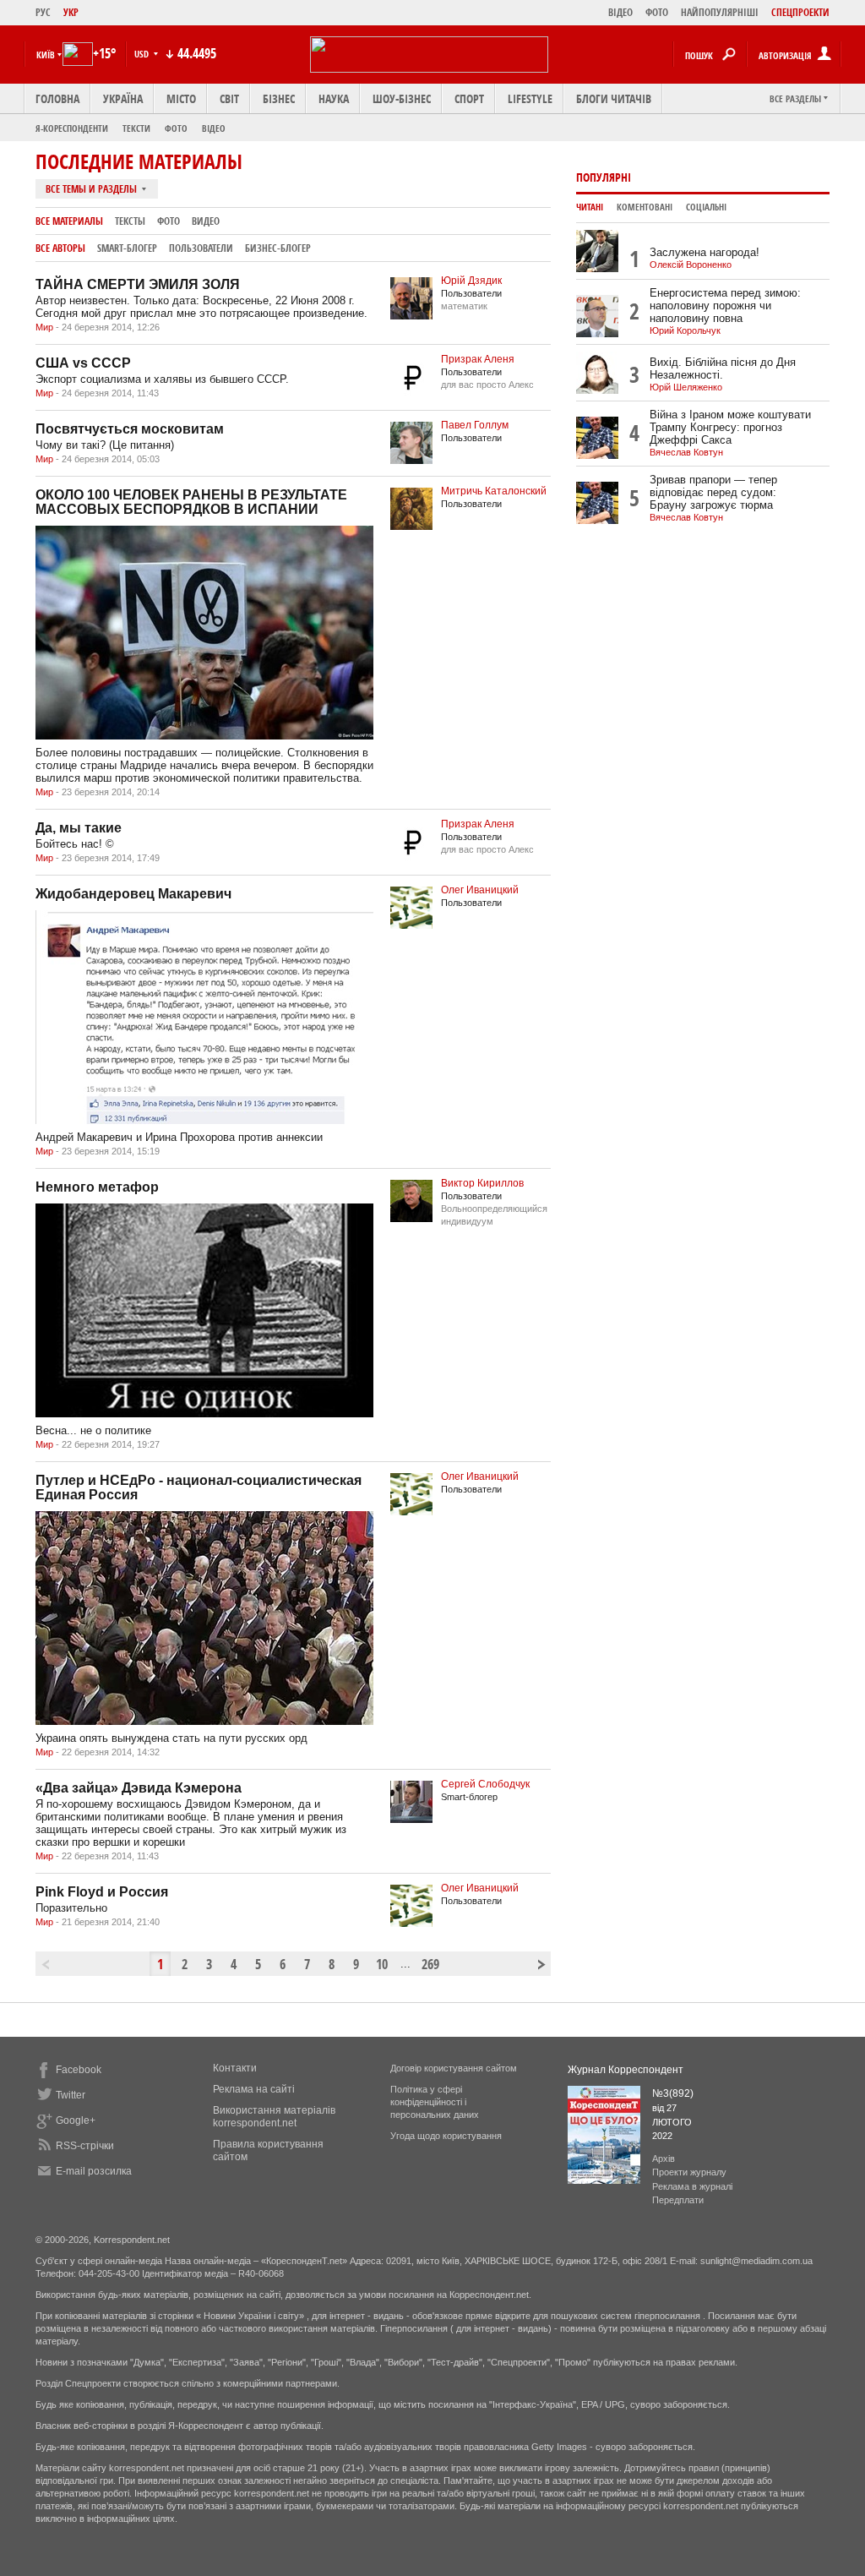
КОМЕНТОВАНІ (645, 207)
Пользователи (201, 248)
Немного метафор (97, 1187)
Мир (44, 327)
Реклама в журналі (692, 2186)
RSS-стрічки (85, 2146)
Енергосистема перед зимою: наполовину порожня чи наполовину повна (725, 306)
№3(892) (673, 2093)
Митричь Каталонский (494, 491)
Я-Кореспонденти (72, 128)
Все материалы (69, 221)
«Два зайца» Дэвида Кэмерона (139, 1788)
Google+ (76, 2120)
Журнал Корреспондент (626, 2070)
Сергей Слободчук (485, 1784)
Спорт (469, 98)
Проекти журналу (689, 2172)
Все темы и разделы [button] (92, 189)
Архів (664, 2158)
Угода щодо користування (446, 2136)
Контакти (235, 2068)
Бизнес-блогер (278, 248)
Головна (57, 98)
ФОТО (657, 12)
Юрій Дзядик (471, 281)
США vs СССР (83, 363)
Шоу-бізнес (402, 98)
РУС (43, 12)
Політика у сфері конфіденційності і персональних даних (435, 2102)
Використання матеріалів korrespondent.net (274, 2117)
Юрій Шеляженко (686, 387)
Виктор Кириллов (482, 1183)
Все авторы (60, 248)
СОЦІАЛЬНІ (706, 207)
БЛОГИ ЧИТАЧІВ (614, 98)
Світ (229, 98)
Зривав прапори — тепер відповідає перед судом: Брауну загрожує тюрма (713, 492)
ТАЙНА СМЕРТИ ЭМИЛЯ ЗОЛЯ (138, 284)
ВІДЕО (620, 12)
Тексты (130, 221)
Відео (214, 128)
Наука (334, 98)
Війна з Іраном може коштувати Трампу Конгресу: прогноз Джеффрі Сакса (730, 427)
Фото (176, 128)
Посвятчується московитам (130, 429)
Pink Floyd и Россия (102, 1892)
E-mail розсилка (94, 2171)
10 (382, 1964)
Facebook (79, 2070)
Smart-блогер (127, 248)
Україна (123, 98)
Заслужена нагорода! (705, 252)
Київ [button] (46, 55)
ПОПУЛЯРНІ (604, 177)
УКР (71, 12)
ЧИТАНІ (590, 207)
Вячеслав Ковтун (686, 452)
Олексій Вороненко (691, 265)
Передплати (678, 2200)
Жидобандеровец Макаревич (133, 894)
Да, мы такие (79, 828)
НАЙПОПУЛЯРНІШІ (720, 12)
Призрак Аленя (478, 359)
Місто (181, 98)
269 (429, 1964)
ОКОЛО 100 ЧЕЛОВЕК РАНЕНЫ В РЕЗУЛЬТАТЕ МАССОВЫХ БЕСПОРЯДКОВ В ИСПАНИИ (191, 502)
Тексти (136, 128)
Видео (206, 221)
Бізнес (279, 98)
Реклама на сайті (254, 2089)
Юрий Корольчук (685, 330)
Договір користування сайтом (454, 2068)
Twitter (71, 2095)
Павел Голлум (475, 425)
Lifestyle (530, 98)
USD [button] (143, 54)
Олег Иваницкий (480, 890)
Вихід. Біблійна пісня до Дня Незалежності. (723, 368)
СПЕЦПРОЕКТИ (800, 12)
